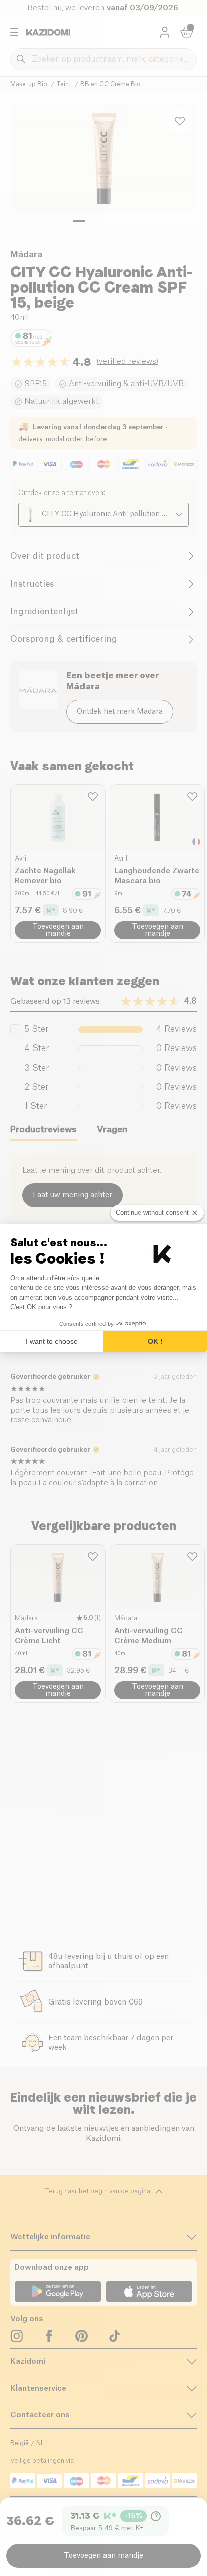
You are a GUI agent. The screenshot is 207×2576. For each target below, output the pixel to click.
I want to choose (52, 1341)
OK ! (155, 1341)
